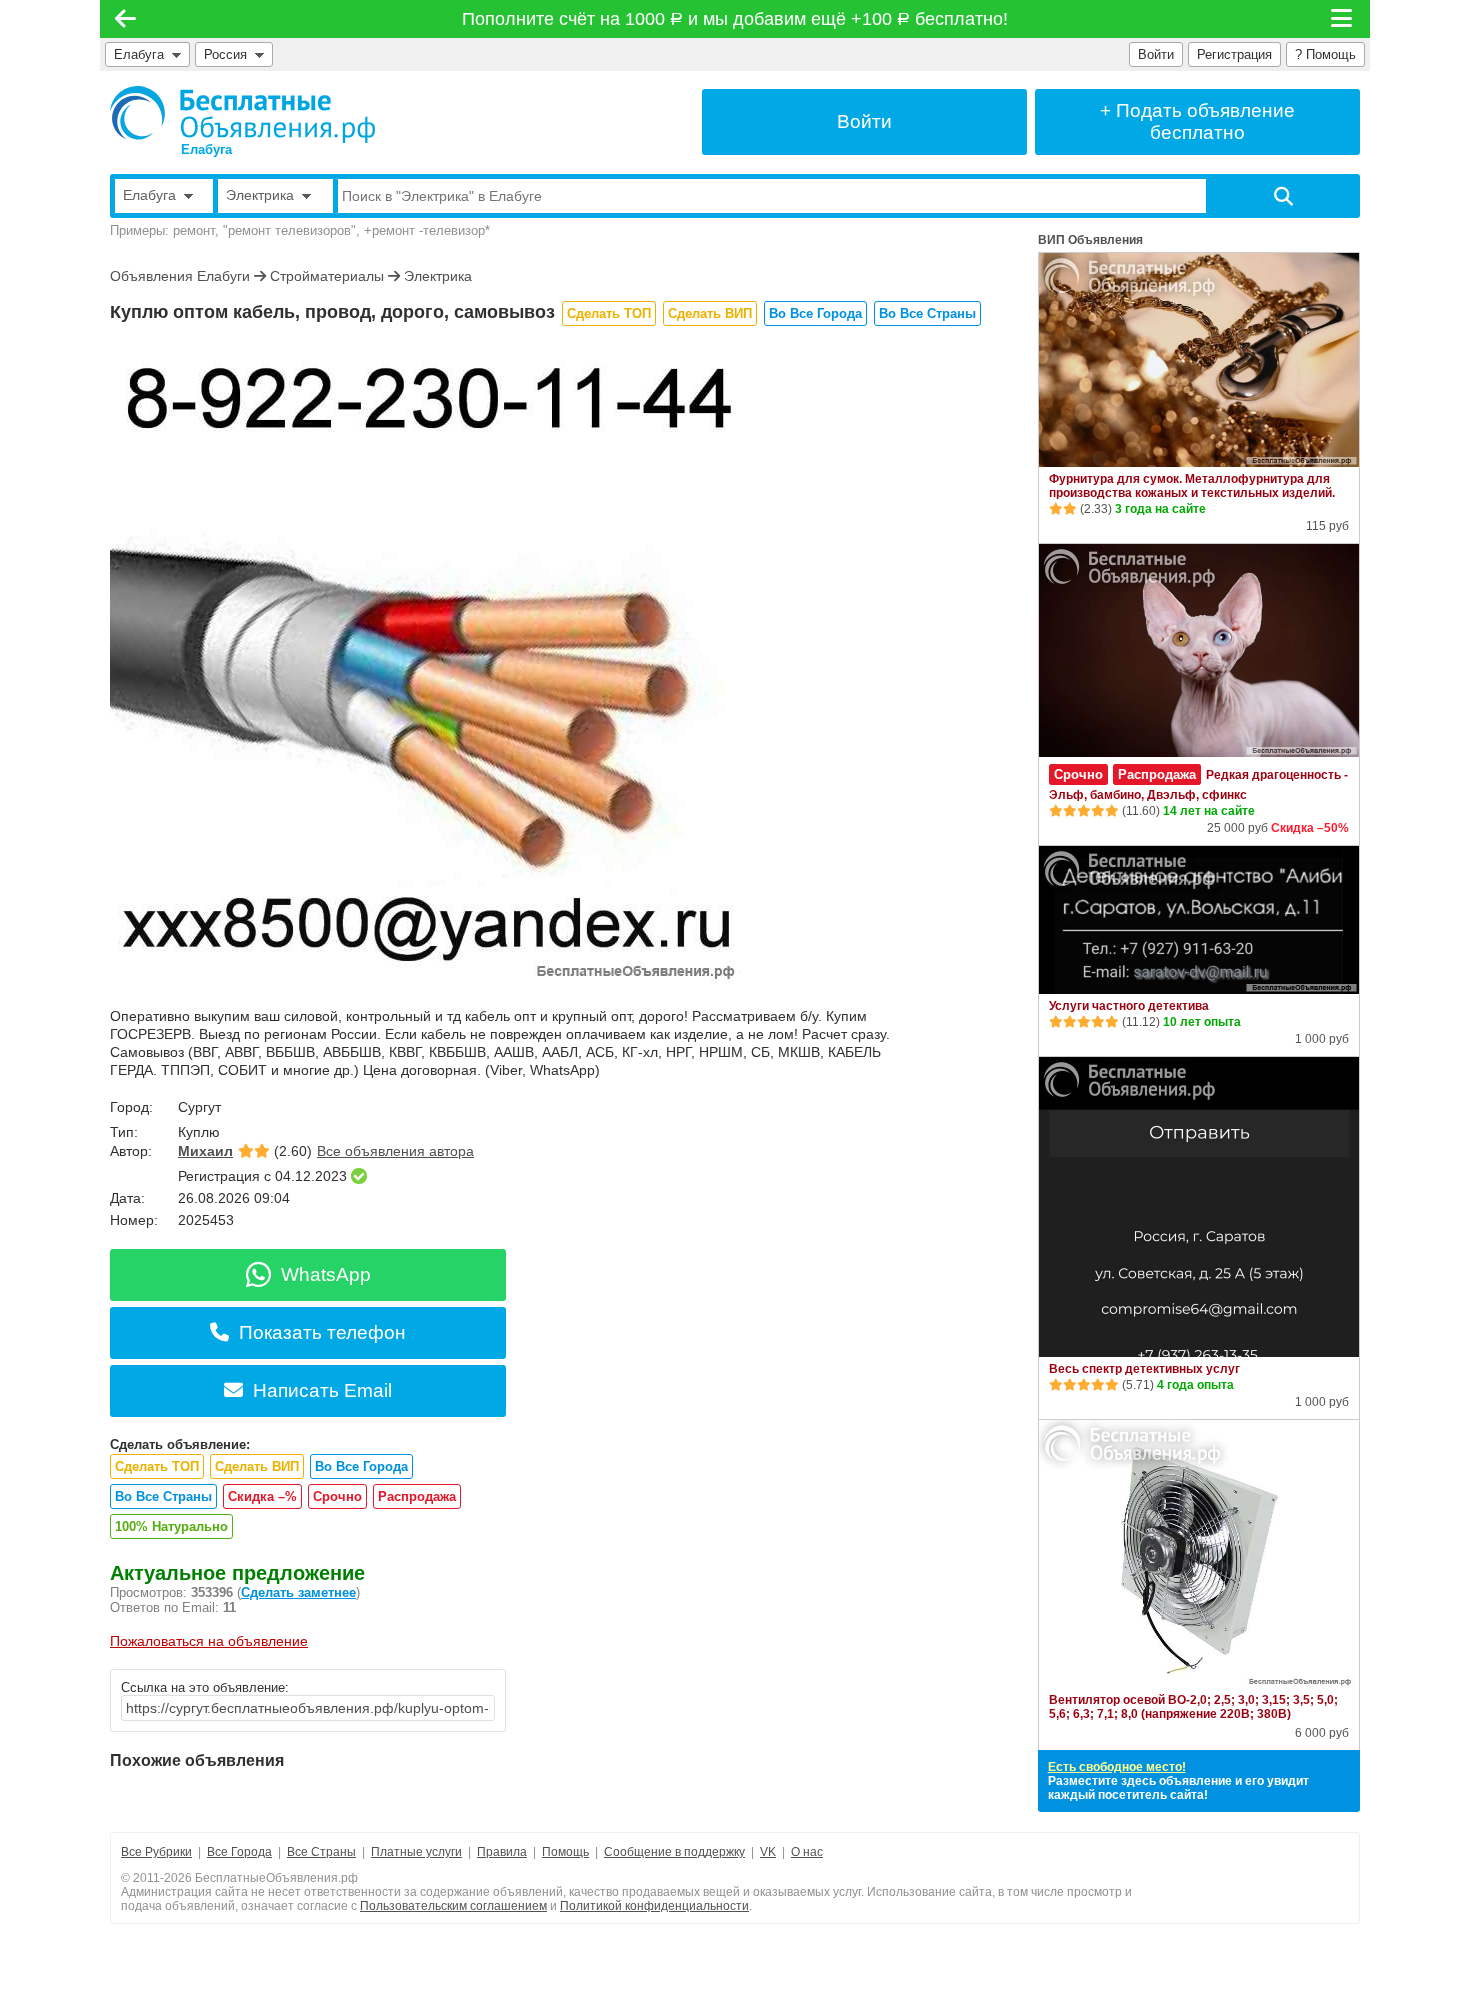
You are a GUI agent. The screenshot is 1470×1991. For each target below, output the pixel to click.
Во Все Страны (927, 313)
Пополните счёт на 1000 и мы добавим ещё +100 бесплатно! (735, 19)
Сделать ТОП (609, 313)
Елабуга (139, 54)
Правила (502, 1852)
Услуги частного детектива (1129, 1006)
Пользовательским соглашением (453, 1906)
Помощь (565, 1852)
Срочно (337, 1496)
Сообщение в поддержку (674, 1852)
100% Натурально (171, 1526)
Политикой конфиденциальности (654, 1906)
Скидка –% (262, 1496)
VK (768, 1852)
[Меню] (1343, 19)
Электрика (438, 276)
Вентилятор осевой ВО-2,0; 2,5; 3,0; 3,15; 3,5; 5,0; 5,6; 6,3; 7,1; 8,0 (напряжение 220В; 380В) (1193, 1707)
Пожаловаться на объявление (209, 1641)
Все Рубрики (156, 1852)
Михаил (205, 1151)
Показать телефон (322, 1332)
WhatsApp (326, 1274)
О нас (807, 1852)
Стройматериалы (327, 276)
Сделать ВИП (710, 313)
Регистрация (1234, 54)
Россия (229, 54)
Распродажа (417, 1496)
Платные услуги (416, 1852)
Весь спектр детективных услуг (1144, 1369)
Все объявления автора (395, 1151)
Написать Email (322, 1390)
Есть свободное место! (1117, 1767)
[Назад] (125, 19)
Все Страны (321, 1852)
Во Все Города (815, 313)
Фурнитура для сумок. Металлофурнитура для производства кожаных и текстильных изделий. (1192, 486)
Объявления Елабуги (180, 276)
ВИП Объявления (1090, 240)
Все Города (239, 1852)
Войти (1156, 54)
